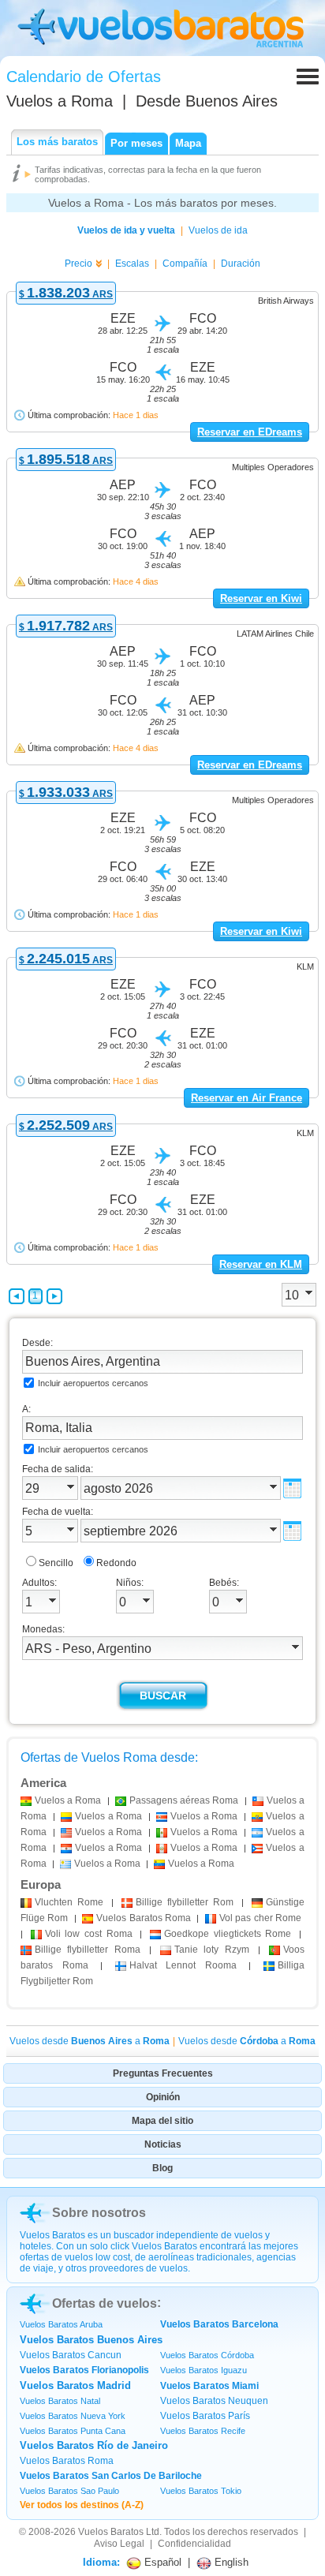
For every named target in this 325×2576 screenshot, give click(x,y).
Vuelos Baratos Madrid (75, 2385)
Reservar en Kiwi (261, 598)
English (230, 2562)
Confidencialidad (194, 2544)
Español (161, 2562)
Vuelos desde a (90, 2041)
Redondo (116, 1563)
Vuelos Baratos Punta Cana (73, 2431)
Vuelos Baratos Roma (67, 2461)
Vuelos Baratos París (205, 2416)
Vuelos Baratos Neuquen (214, 2401)
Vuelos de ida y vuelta (126, 230)
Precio (78, 264)
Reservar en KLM (261, 1264)
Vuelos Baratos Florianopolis (84, 2370)
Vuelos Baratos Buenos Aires (91, 2340)
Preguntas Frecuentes (163, 2073)
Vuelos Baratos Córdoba (207, 2355)
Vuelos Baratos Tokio (201, 2491)
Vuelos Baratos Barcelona (219, 2324)
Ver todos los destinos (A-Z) (82, 2505)
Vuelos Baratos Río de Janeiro (94, 2445)
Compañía (185, 264)
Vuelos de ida (218, 230)
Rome (69, 1902)
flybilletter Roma (88, 1950)
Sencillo (56, 1563)
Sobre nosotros (99, 2213)
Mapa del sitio (162, 2121)
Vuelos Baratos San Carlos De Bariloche (111, 2476)
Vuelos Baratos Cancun (71, 2355)
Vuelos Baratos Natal (60, 2401)
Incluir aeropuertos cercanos (93, 1383)
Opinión (163, 2097)
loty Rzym (212, 1950)
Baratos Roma (144, 1918)
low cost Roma (89, 1934)
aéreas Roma (184, 1800)
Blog (162, 2168)
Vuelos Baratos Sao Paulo (69, 2491)
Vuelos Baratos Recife (203, 2431)
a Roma (68, 1800)
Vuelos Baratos (111, 2532)
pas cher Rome (260, 1918)
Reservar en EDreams (250, 432)
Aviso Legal (119, 2544)
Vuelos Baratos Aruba (61, 2324)
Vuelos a (60, 101)
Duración (241, 264)
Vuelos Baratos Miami (209, 2386)
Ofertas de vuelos (105, 2303)
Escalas (132, 264)
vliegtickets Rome (228, 1934)
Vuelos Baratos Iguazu (204, 2370)
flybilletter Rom (185, 1902)
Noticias (163, 2144)
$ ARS (66, 294)
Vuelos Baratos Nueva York (73, 2416)
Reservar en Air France (247, 1098)
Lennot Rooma (183, 1965)
